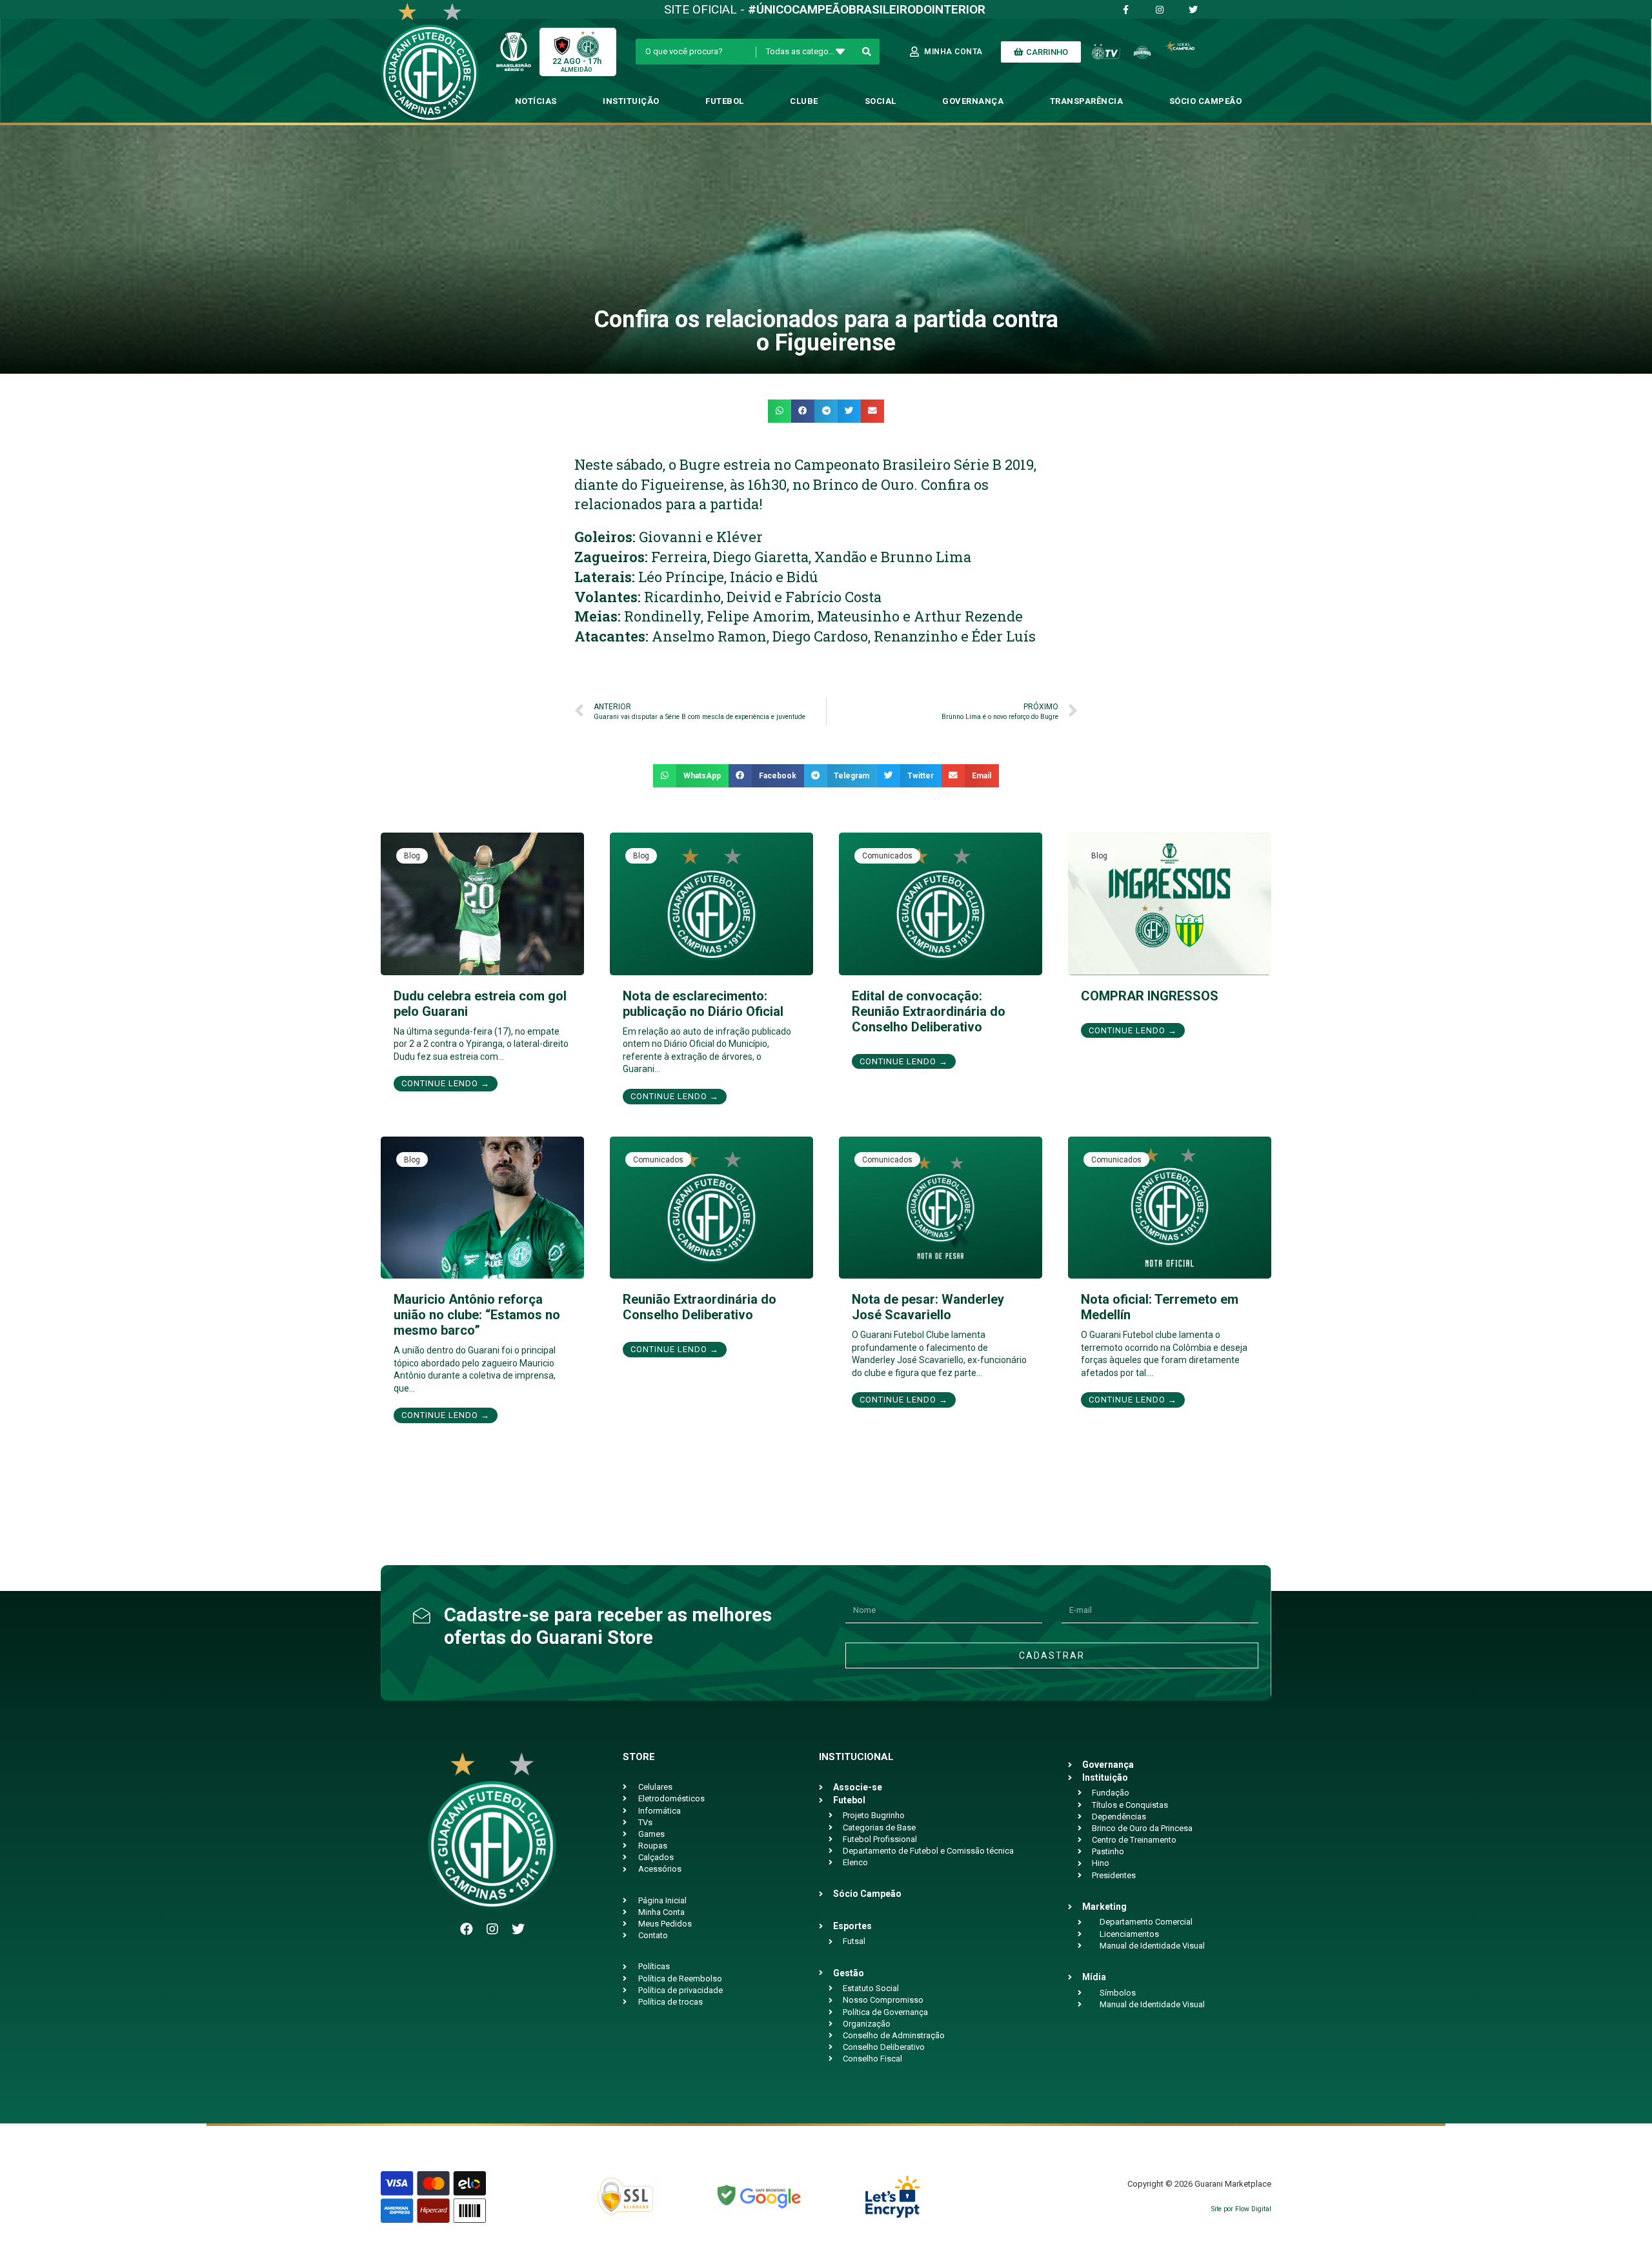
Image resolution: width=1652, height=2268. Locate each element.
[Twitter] (518, 1929)
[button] (780, 411)
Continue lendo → (446, 1083)
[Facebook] (467, 1929)
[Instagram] (492, 1929)
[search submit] (867, 52)
